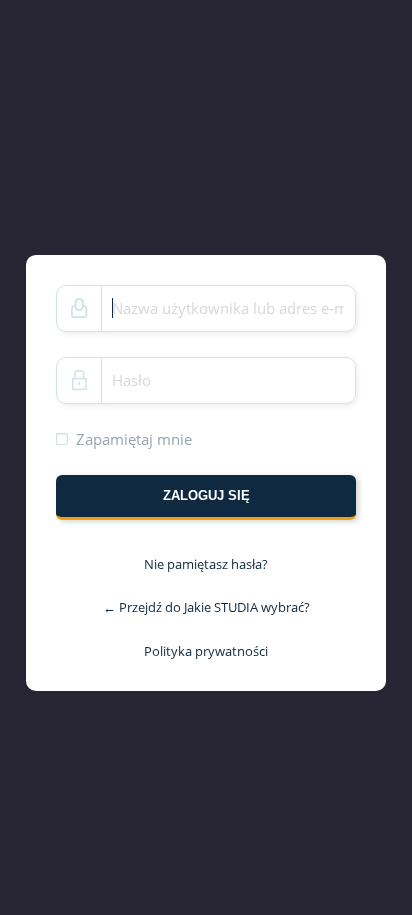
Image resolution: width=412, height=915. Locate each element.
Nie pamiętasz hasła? (206, 564)
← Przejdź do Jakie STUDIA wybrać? (206, 607)
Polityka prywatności (206, 651)
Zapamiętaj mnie (134, 438)
